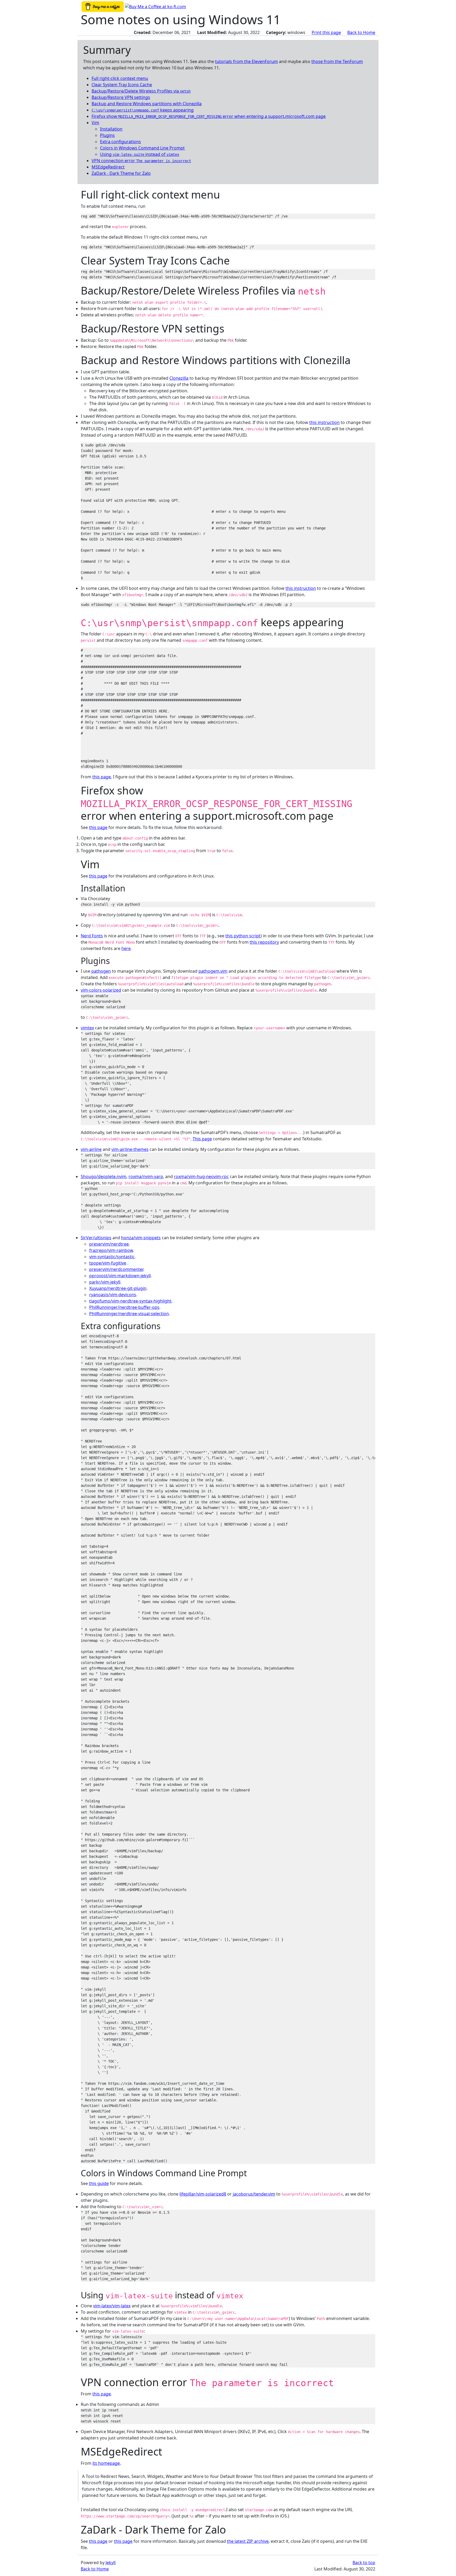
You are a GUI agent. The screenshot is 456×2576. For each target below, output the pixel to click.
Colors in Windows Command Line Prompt (142, 148)
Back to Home (361, 32)
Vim (95, 123)
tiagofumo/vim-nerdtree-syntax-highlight (130, 1301)
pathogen (101, 971)
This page (202, 1139)
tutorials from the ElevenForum (246, 61)
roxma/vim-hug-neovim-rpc (201, 1176)
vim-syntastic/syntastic (112, 1257)
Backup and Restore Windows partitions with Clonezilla (147, 104)
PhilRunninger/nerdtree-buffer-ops (124, 1307)
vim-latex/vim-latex (112, 2306)
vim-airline (91, 1149)
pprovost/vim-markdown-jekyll (120, 1276)
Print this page (326, 32)
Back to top (364, 2563)
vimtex (87, 1028)
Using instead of (140, 154)
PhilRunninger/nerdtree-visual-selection (129, 1314)
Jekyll (111, 2563)
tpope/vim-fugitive (108, 1263)
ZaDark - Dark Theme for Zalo (121, 173)
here (126, 948)
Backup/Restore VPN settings (121, 97)
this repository (264, 942)
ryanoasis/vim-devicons (113, 1295)
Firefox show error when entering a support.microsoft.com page (209, 116)
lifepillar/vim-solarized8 (203, 2194)
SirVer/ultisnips (96, 1238)
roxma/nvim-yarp (146, 1176)
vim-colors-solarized (101, 990)
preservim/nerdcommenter (116, 1269)
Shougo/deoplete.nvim (104, 1176)
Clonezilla (179, 378)
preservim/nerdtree (109, 1244)
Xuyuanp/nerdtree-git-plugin (118, 1288)
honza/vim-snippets (141, 1238)
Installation (111, 129)
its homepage (106, 2463)
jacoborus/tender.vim (254, 2194)
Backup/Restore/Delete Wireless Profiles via (141, 91)
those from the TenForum (337, 61)
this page (102, 777)
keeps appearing (143, 110)
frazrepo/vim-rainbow (111, 1250)
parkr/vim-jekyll (105, 1282)
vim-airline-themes (130, 1149)
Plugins (107, 135)
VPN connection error (141, 161)
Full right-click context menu (120, 78)
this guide (99, 2183)
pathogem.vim (213, 971)
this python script (243, 936)
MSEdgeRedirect (108, 167)
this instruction (324, 422)
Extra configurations (120, 142)
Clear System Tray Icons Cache (122, 85)
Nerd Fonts (92, 936)
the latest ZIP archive (248, 2541)
